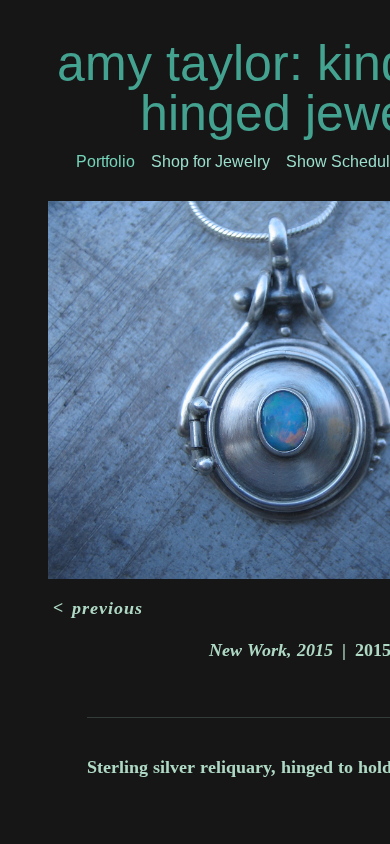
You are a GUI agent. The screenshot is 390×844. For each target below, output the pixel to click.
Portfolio (105, 161)
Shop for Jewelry (210, 161)
